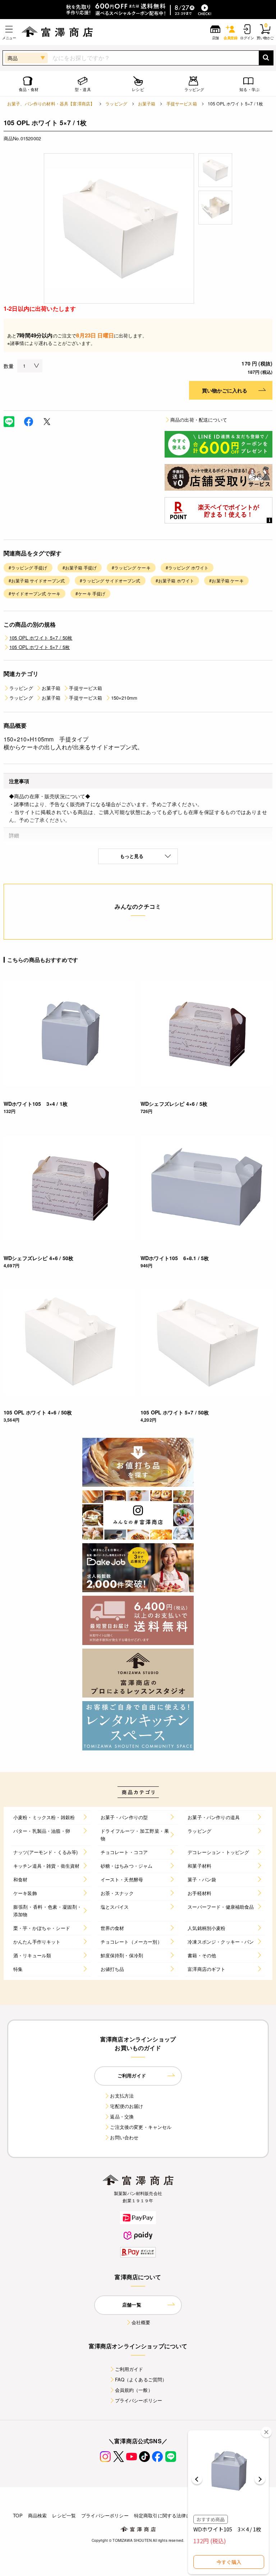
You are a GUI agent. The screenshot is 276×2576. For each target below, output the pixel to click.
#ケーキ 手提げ (90, 593)
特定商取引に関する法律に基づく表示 (174, 2515)
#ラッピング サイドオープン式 (110, 580)
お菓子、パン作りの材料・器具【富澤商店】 (51, 103)
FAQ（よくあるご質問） (141, 2379)
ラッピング (116, 103)
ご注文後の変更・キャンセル (141, 2127)
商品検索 (38, 2515)
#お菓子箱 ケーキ (226, 580)
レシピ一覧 (64, 2515)
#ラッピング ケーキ (131, 567)
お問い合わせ (124, 2137)
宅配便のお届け (126, 2106)
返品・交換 (122, 2116)
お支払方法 (122, 2096)
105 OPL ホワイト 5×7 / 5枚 (40, 647)
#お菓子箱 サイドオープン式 (37, 580)
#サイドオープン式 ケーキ (34, 593)
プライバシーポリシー (139, 2400)
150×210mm (124, 698)
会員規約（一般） (134, 2390)
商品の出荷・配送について (199, 420)
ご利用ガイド (129, 2369)
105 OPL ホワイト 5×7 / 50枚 (41, 638)
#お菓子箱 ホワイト (175, 580)
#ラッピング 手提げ (28, 567)
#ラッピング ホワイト (187, 567)
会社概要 (141, 2322)
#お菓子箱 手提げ (80, 567)
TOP (18, 2515)
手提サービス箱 (182, 103)
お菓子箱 (147, 103)
